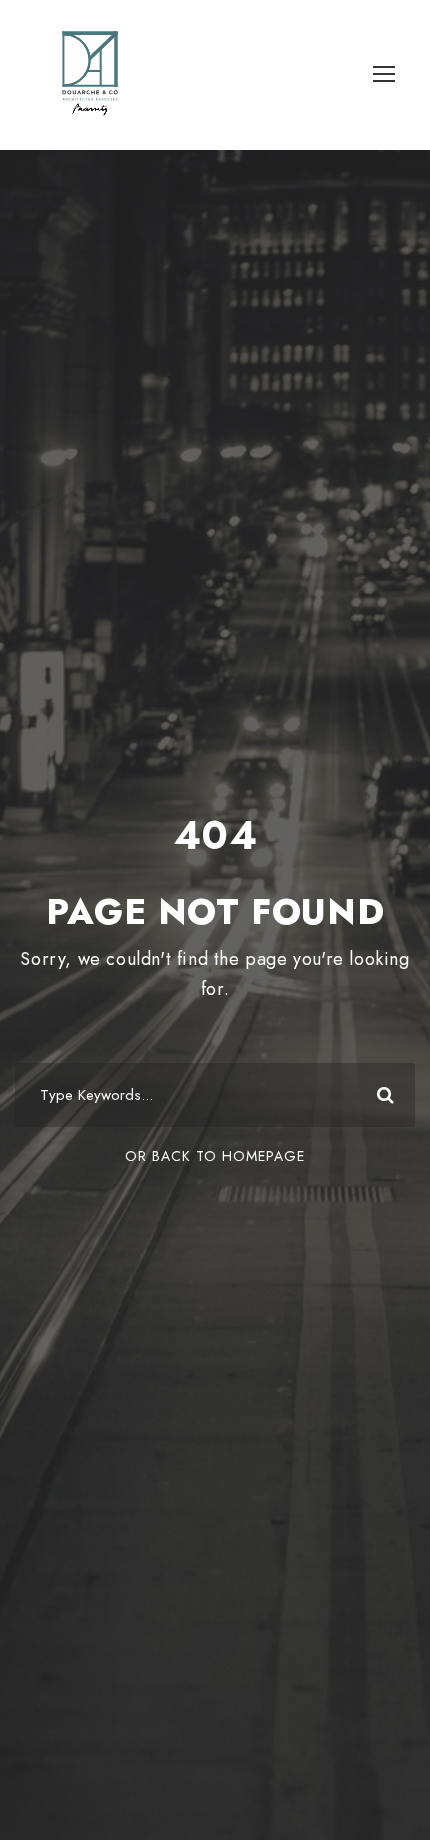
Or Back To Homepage (215, 1156)
